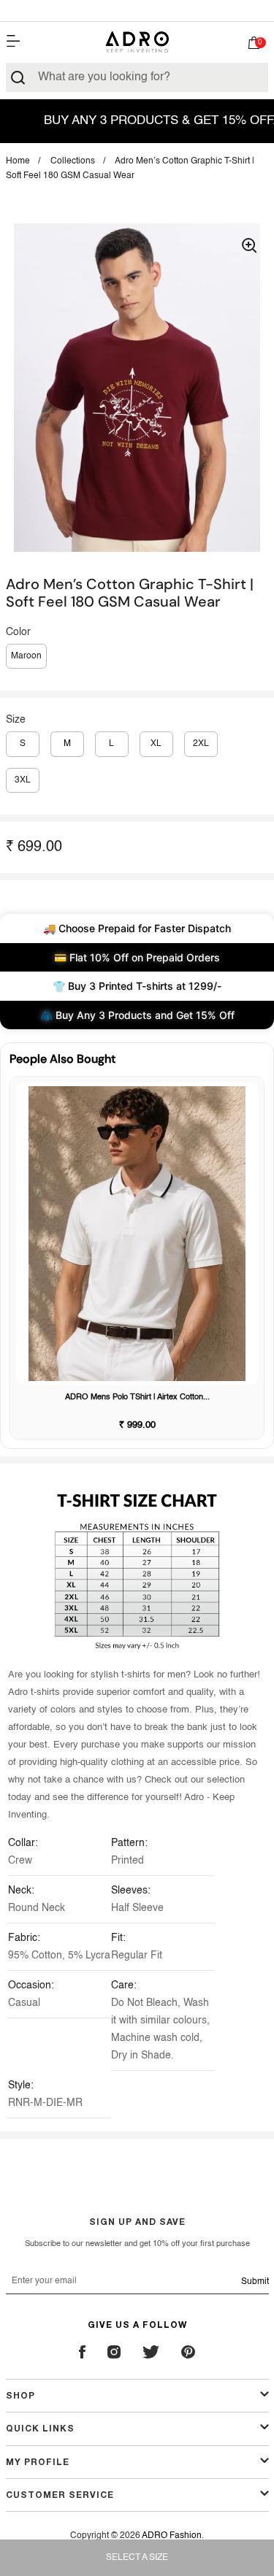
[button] (254, 45)
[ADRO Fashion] (137, 42)
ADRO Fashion (172, 2536)
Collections (73, 161)
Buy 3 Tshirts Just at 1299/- (137, 10)
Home (18, 161)
